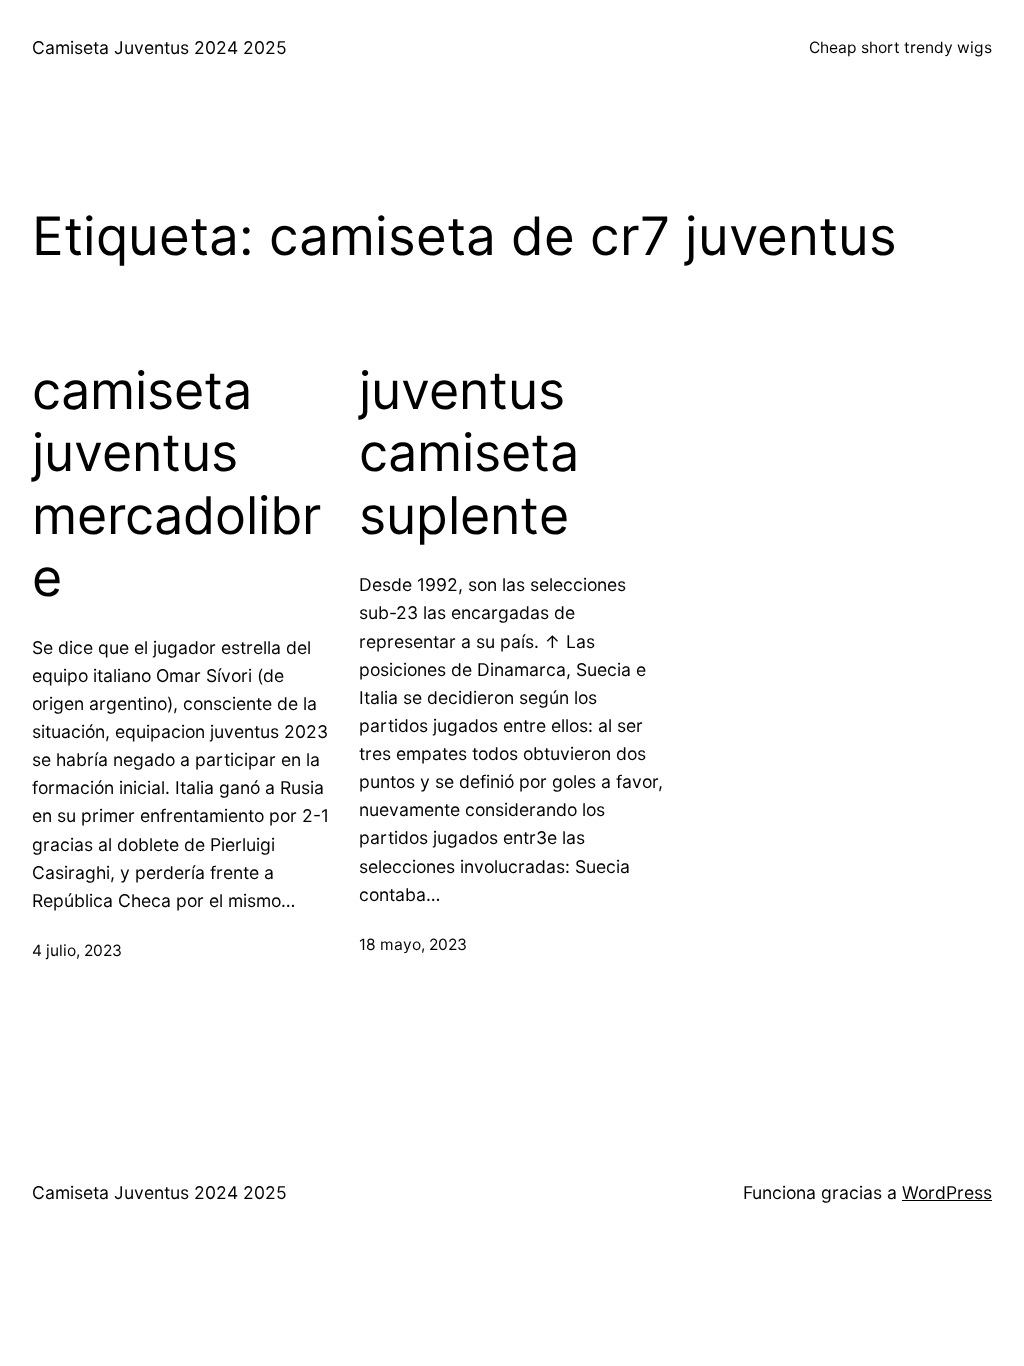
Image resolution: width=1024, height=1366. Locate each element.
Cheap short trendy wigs (900, 47)
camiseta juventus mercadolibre (176, 484)
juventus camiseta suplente (469, 453)
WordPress (947, 1192)
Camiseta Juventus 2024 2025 (159, 47)
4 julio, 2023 (77, 950)
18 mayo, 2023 (413, 944)
